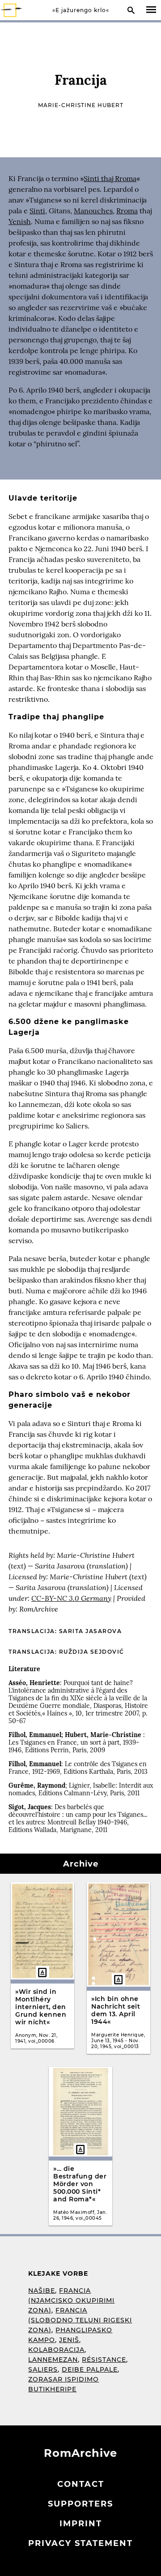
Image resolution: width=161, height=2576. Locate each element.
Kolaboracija (56, 2350)
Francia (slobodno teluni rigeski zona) (80, 2320)
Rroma (127, 211)
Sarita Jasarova (91, 1631)
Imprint (81, 2524)
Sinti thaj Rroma (110, 178)
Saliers (43, 2369)
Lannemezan (53, 2360)
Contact (81, 2484)
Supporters (80, 2504)
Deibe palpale (90, 2369)
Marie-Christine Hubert (81, 105)
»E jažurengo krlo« (81, 10)
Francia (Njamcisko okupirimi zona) (71, 2300)
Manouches (93, 211)
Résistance (104, 2360)
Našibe (42, 2291)
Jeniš (69, 2340)
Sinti (37, 211)
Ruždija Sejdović (92, 1652)
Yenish (20, 221)
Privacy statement (80, 2543)
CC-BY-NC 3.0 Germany (71, 1598)
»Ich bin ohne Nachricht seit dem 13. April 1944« (116, 2010)
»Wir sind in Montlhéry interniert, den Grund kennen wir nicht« (41, 2007)
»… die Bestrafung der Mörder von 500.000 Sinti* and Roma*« (80, 2184)
